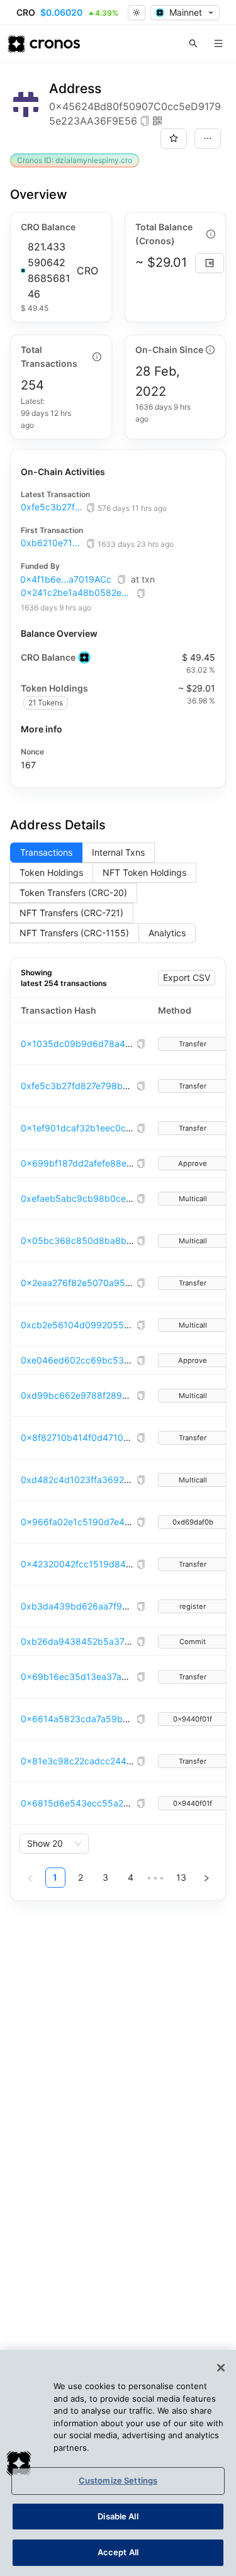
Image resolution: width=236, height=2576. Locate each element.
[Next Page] (206, 1878)
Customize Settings (118, 2480)
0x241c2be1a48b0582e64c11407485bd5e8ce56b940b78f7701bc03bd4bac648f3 (77, 593)
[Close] (221, 2368)
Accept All (118, 2552)
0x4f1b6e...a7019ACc (66, 579)
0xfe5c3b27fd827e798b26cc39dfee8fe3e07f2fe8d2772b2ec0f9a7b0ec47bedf (52, 507)
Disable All (118, 2516)
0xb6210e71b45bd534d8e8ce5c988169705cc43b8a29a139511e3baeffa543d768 (52, 543)
